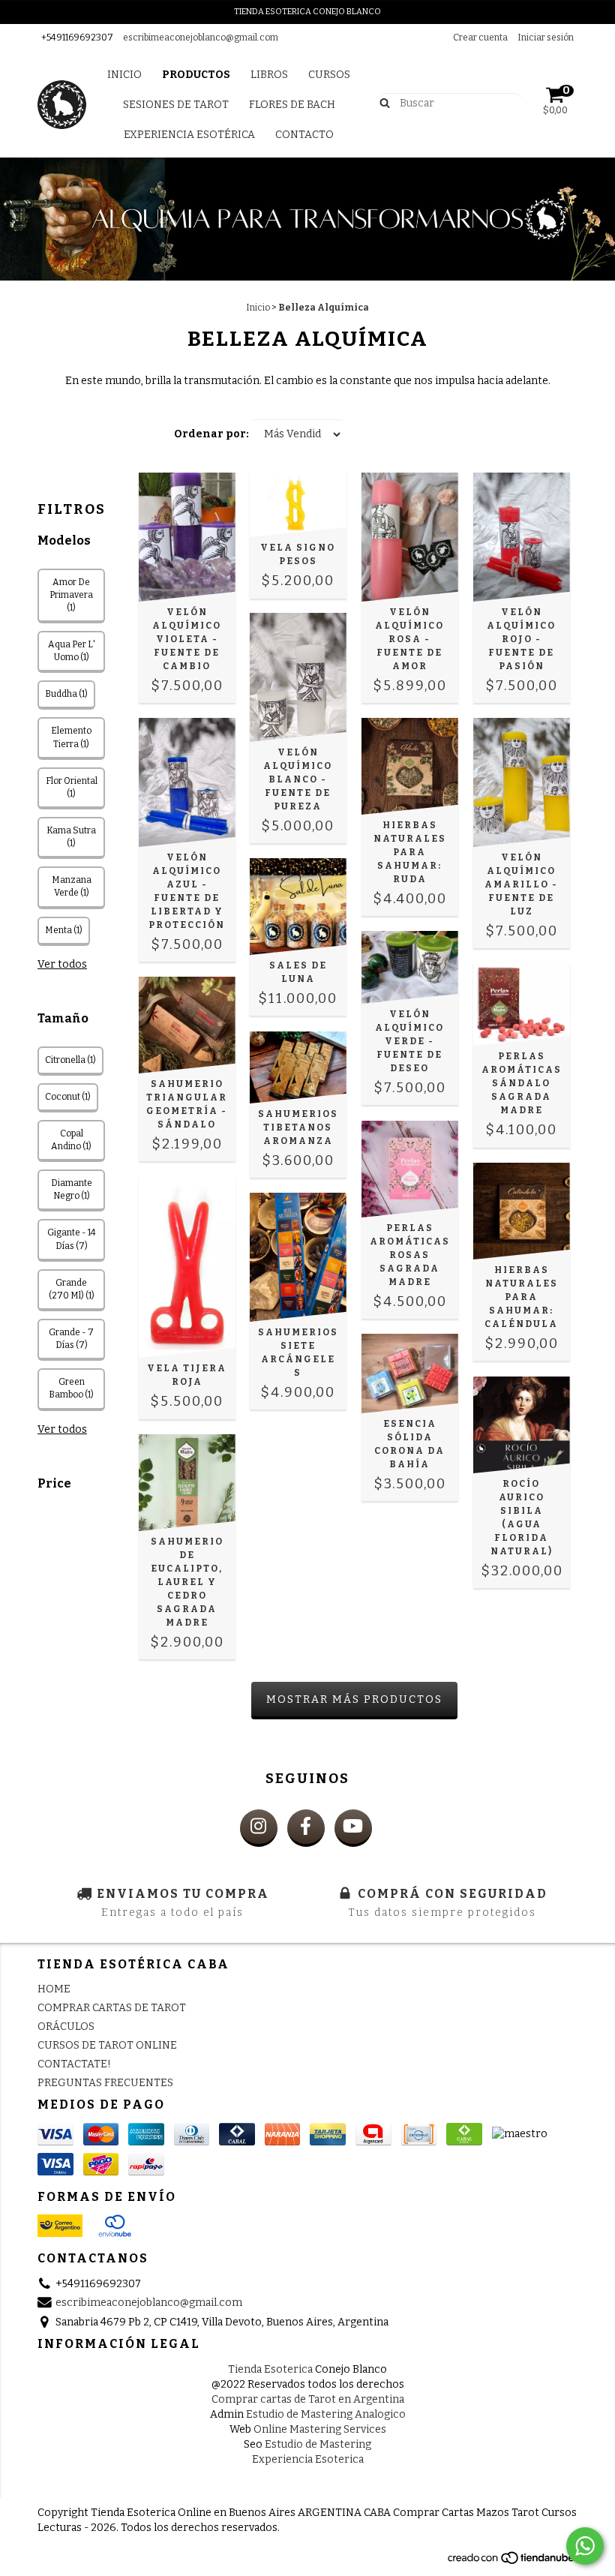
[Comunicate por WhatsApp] (585, 2546)
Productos (196, 75)
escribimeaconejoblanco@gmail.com (201, 38)
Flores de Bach (292, 105)
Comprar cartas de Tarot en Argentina (308, 2399)
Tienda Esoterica (270, 2369)
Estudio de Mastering (318, 2444)
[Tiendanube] (512, 2562)
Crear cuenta (480, 38)
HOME (54, 1989)
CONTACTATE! (74, 2064)
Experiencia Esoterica (308, 2459)
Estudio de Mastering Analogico (326, 2414)
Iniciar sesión (546, 38)
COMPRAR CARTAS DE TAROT (112, 2008)
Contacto (304, 135)
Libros (269, 75)
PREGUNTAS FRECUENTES (105, 2083)
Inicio (124, 75)
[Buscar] (381, 102)
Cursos (329, 75)
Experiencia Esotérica (189, 135)
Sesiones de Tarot (176, 105)
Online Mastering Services (320, 2429)
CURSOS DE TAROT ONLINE (107, 2045)
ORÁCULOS (66, 2027)
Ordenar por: (211, 434)
